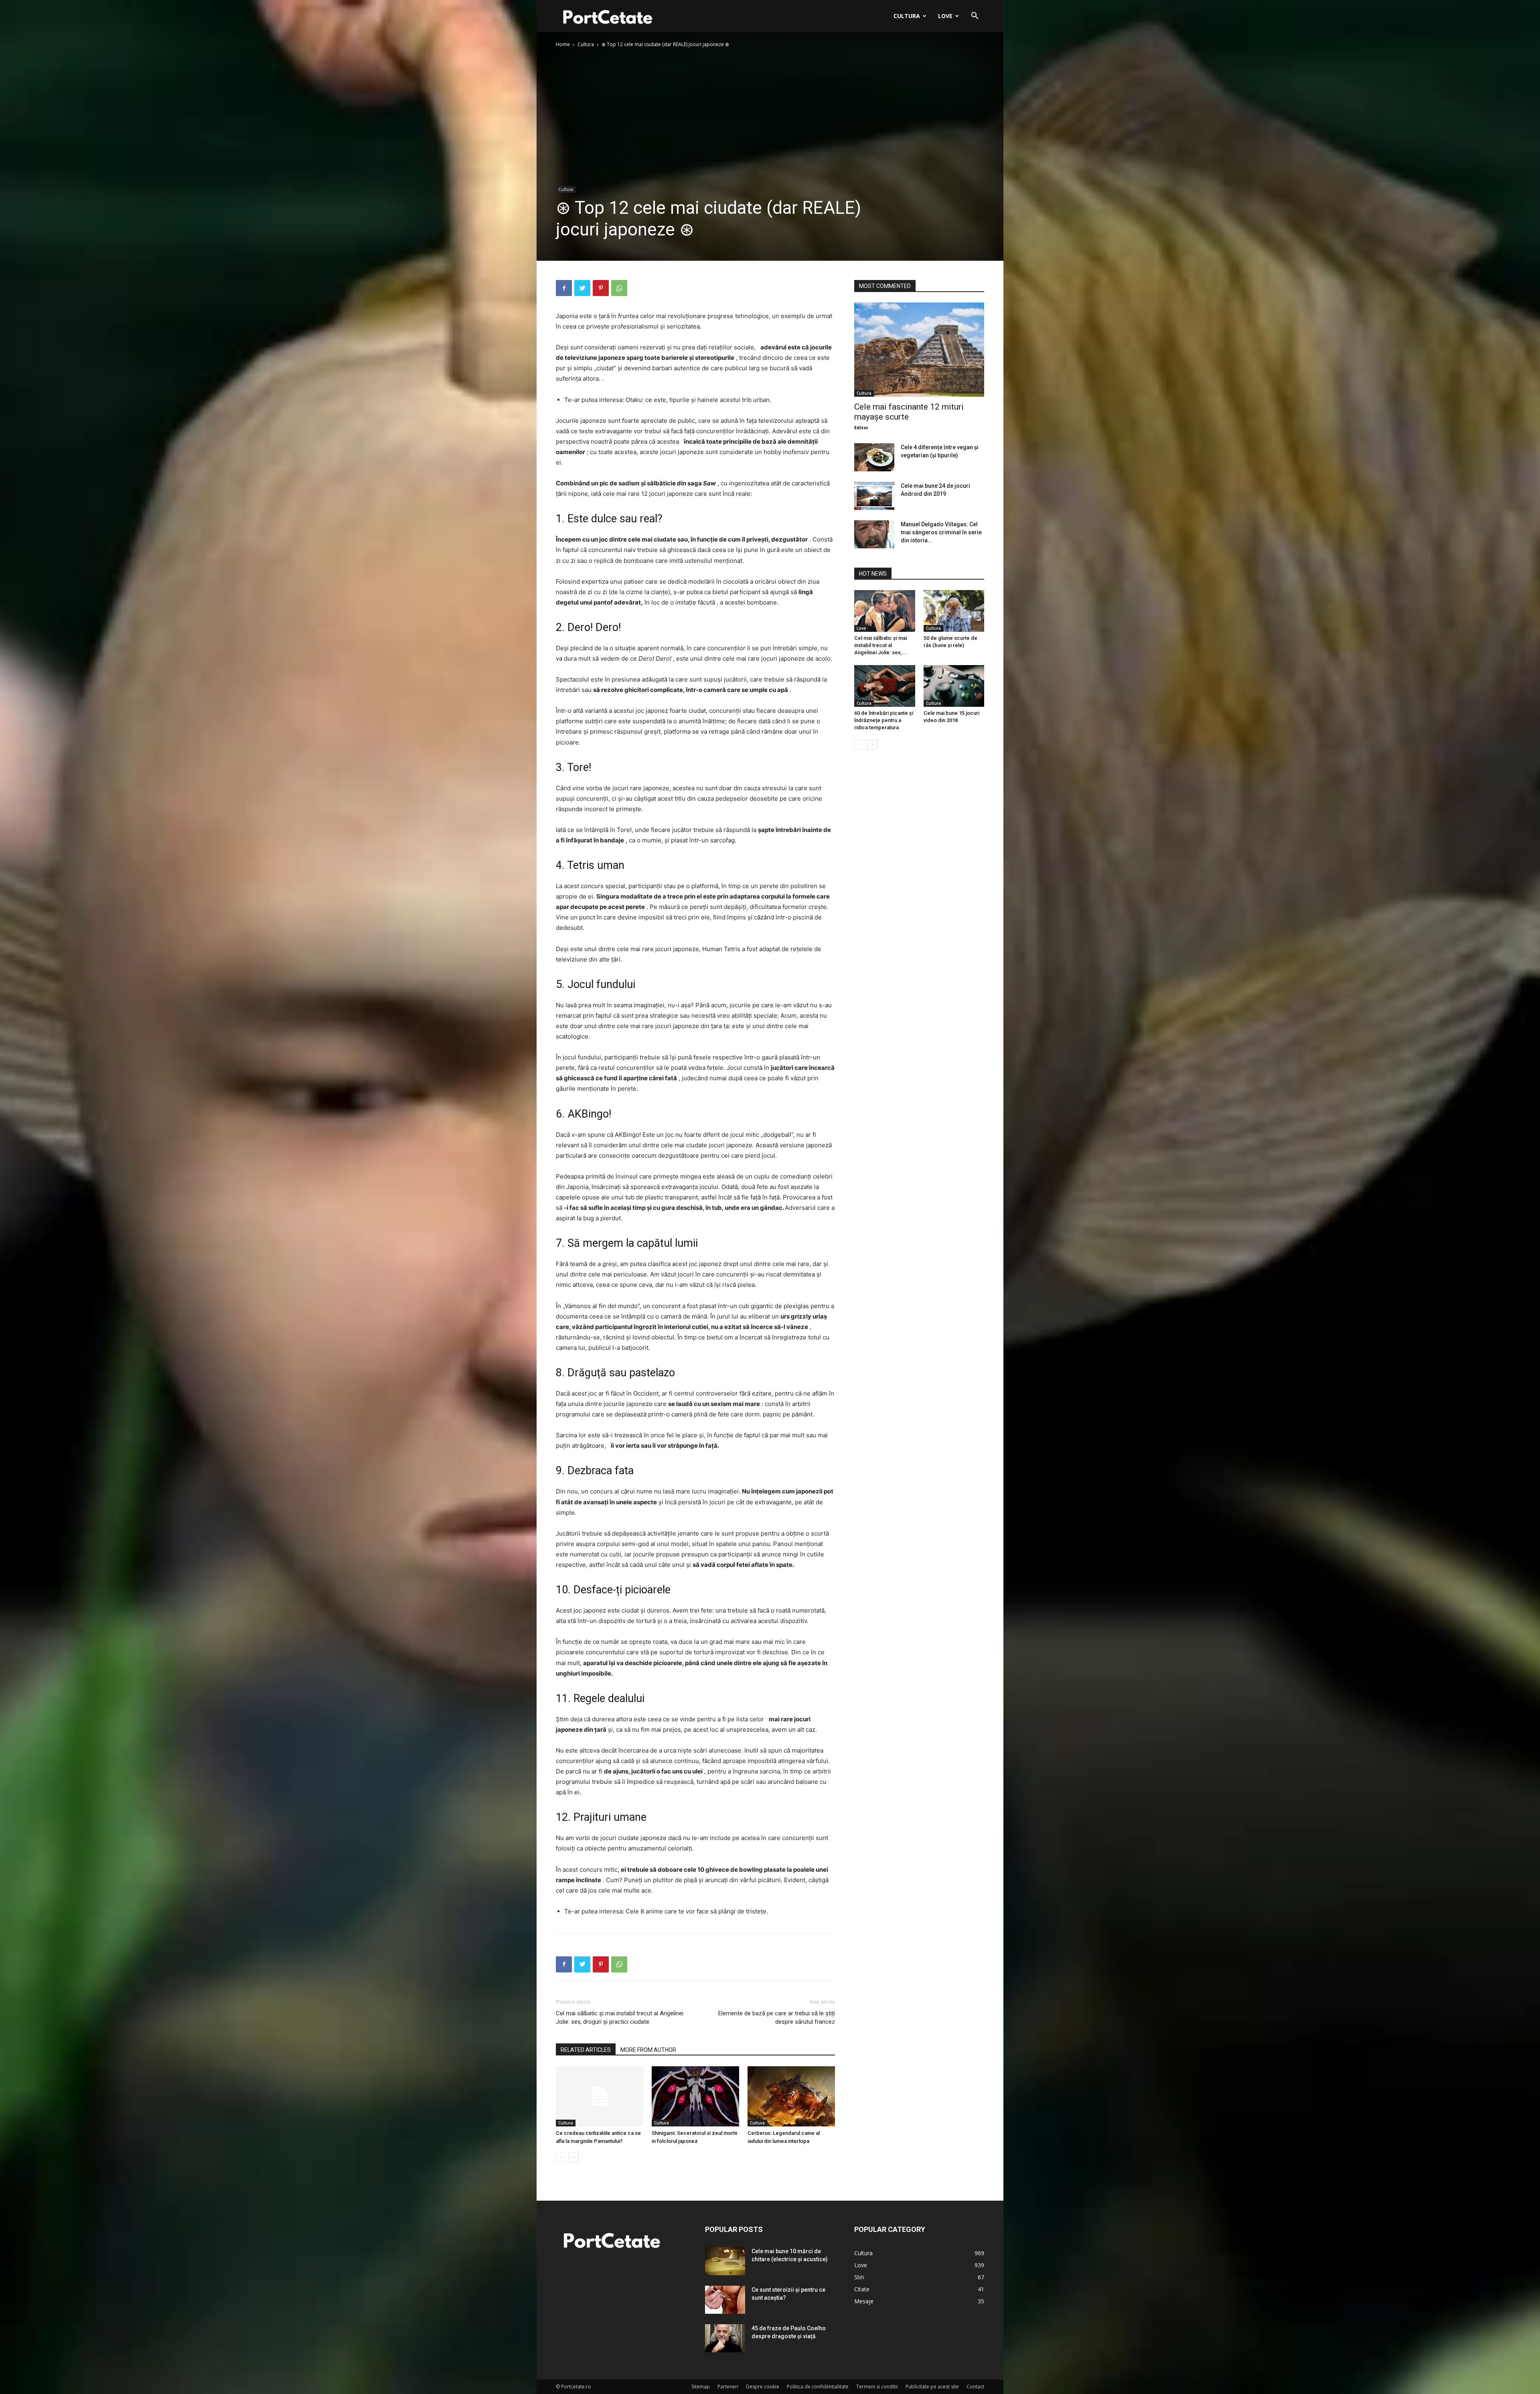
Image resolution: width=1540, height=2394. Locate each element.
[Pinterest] (601, 288)
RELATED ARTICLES (586, 2050)
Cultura (907, 16)
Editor (861, 427)
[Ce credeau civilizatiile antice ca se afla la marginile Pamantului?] (600, 2096)
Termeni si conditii (877, 2387)
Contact (975, 2387)
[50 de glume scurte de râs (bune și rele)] (954, 611)
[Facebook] (564, 288)
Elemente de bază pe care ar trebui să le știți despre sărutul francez (777, 2018)
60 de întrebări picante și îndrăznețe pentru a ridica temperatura (884, 720)
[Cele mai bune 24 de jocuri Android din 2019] (874, 496)
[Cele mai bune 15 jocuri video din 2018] (954, 686)
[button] (975, 17)
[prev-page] (561, 2157)
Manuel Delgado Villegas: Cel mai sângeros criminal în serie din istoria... (941, 532)
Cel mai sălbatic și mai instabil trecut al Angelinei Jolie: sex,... (880, 645)
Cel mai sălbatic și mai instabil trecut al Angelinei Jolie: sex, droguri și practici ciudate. (620, 2018)
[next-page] (574, 2157)
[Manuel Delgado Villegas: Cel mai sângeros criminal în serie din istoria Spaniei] (874, 534)
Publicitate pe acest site (932, 2387)
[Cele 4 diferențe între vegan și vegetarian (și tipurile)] (874, 457)
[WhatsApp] (619, 288)
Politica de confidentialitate (818, 2387)
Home (563, 44)
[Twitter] (582, 288)
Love (945, 16)
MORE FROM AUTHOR (648, 2050)
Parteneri (728, 2387)
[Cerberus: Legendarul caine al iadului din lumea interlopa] (791, 2096)
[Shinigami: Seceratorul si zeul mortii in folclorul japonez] (695, 2096)
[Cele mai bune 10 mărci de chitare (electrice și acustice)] (725, 2261)
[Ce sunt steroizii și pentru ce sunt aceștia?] (725, 2300)
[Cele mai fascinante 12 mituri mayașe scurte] (919, 350)
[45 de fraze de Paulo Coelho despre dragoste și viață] (725, 2338)
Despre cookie (763, 2387)
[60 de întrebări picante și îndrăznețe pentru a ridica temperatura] (885, 686)
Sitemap (701, 2387)
